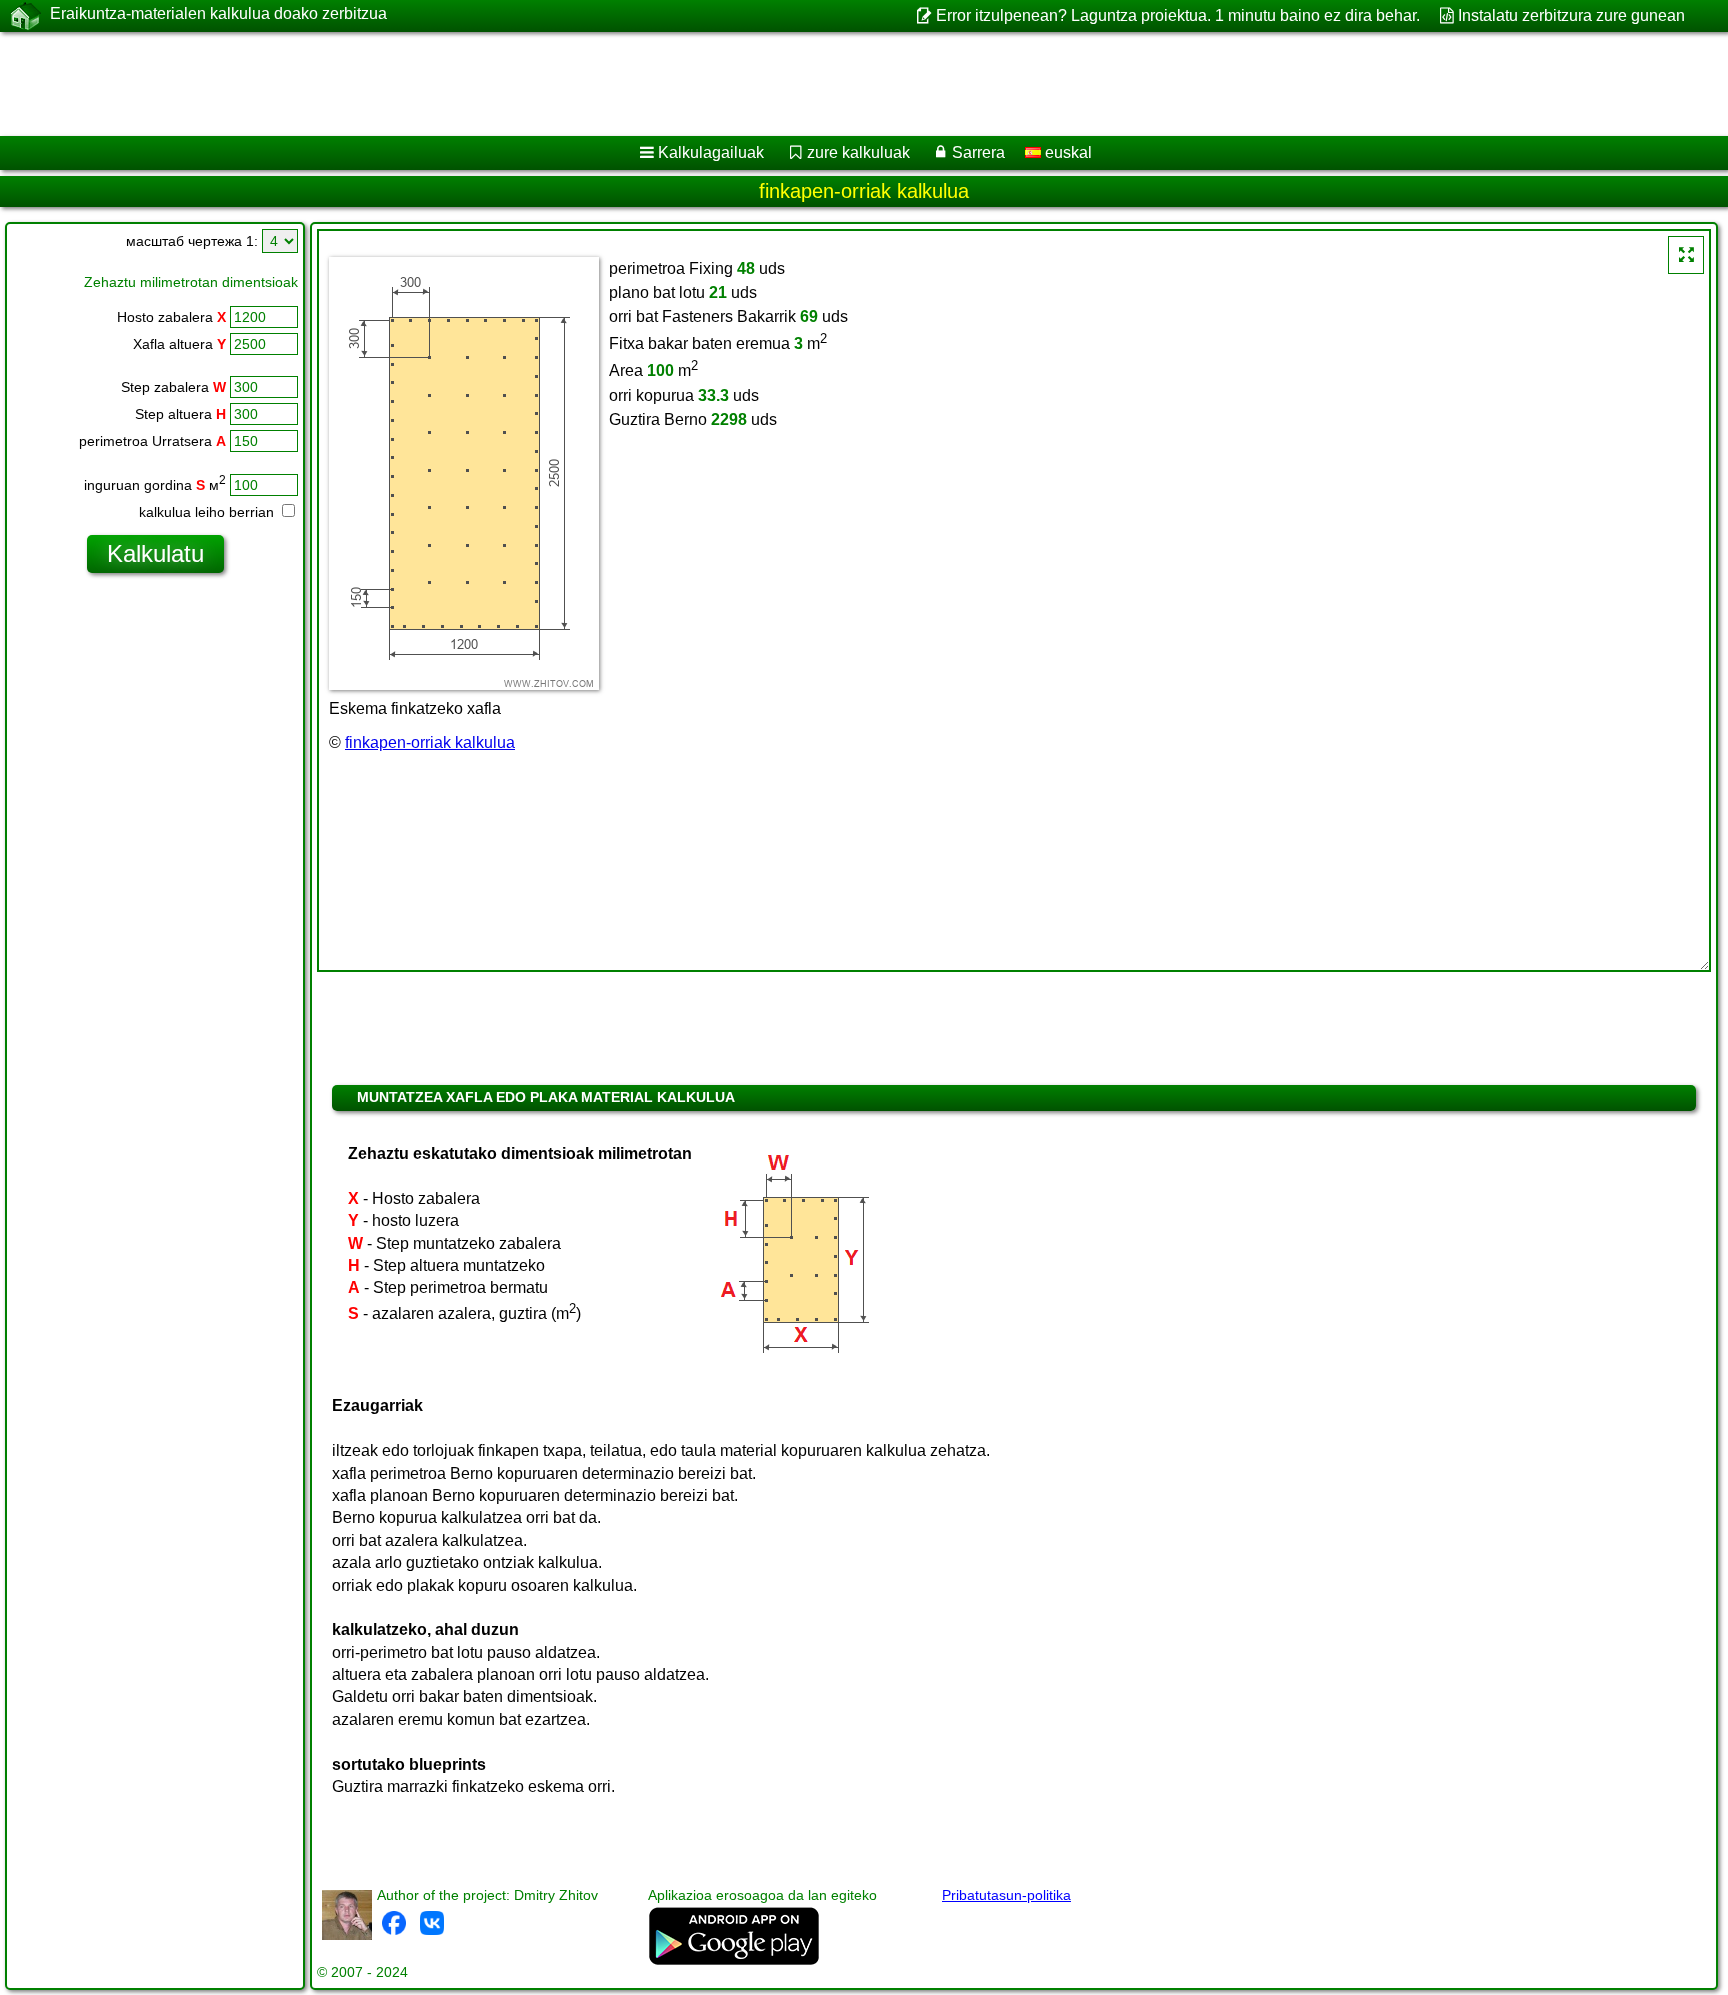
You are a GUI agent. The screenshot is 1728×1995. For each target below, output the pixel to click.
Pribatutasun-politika (1006, 1895)
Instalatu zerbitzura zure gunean (1571, 15)
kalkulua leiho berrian (208, 512)
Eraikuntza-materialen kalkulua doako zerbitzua (218, 13)
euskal (1066, 152)
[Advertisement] (607, 84)
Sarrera (978, 152)
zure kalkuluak (858, 152)
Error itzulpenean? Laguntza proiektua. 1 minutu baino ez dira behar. (1177, 15)
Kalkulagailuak (711, 152)
